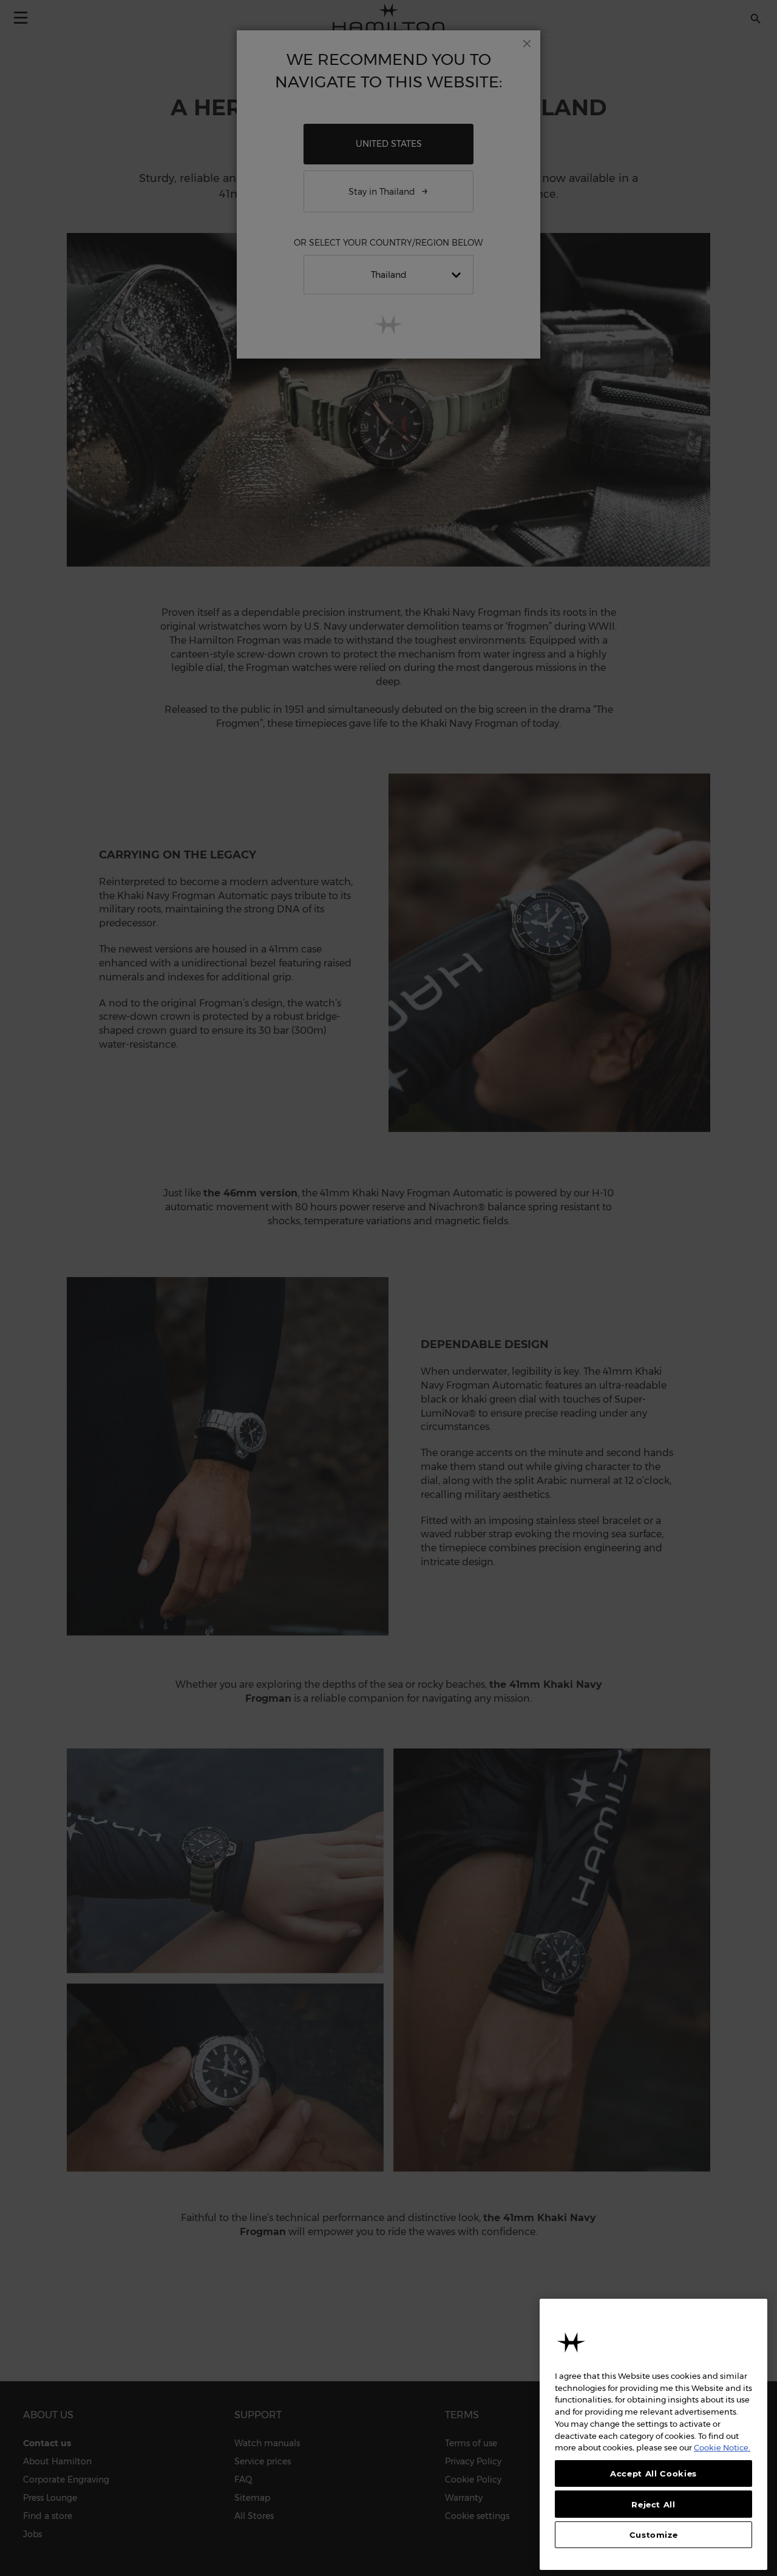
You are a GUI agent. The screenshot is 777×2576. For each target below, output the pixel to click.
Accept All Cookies (653, 2473)
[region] (653, 2434)
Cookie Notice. (722, 2447)
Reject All (653, 2504)
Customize (654, 2535)
